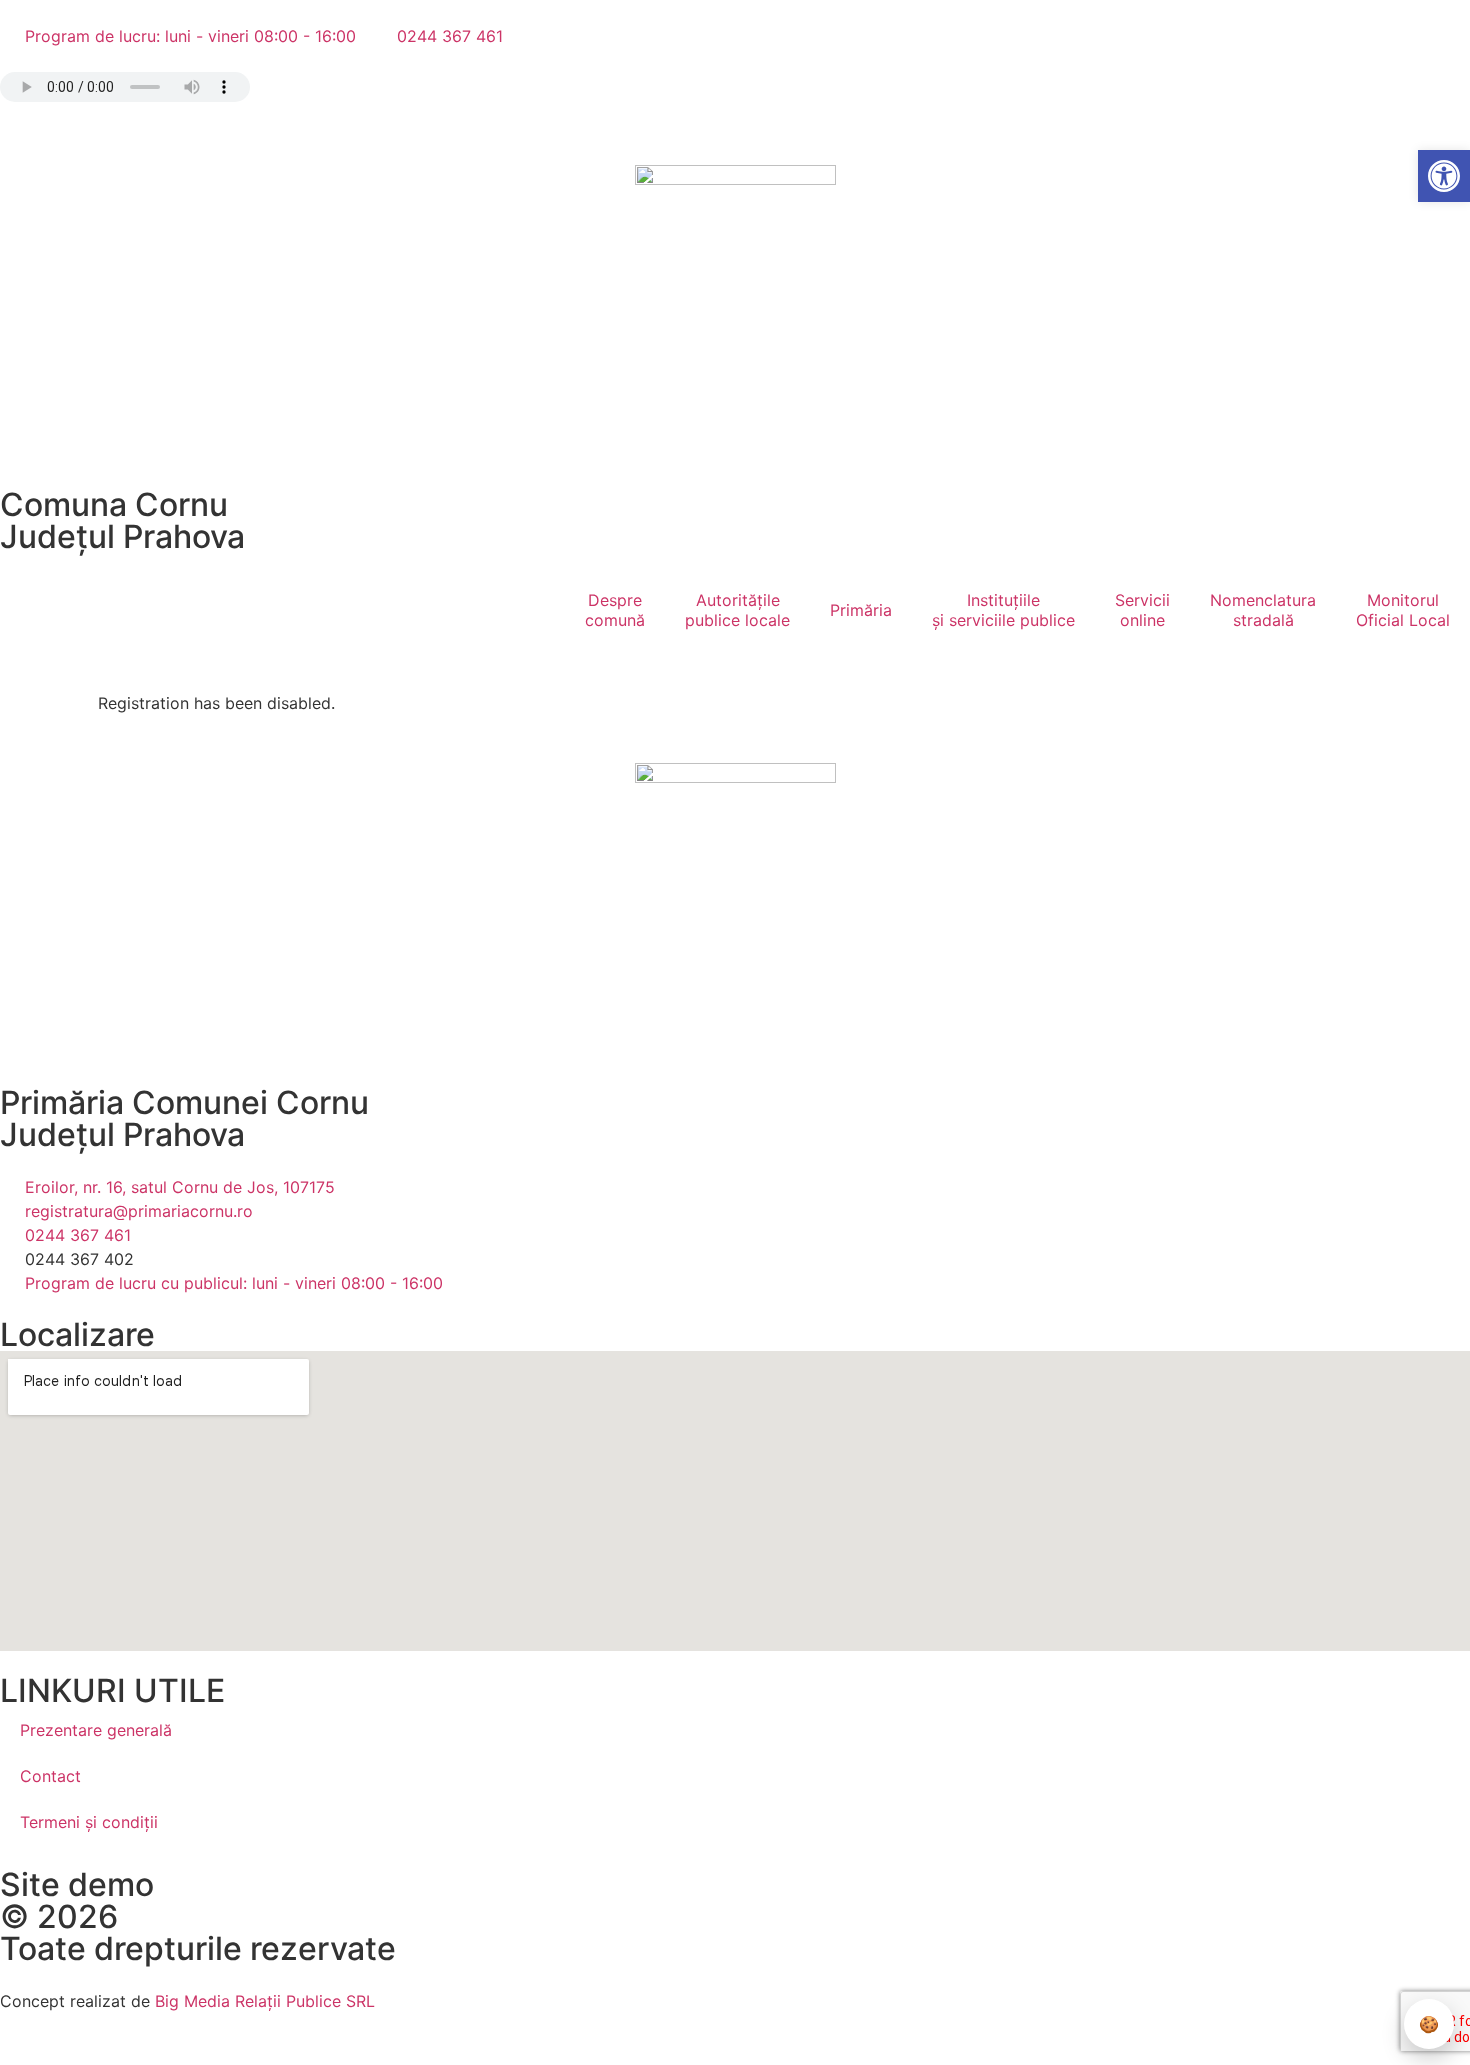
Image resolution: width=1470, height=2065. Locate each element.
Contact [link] (50, 1776)
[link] (1444, 176)
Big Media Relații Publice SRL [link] (265, 2001)
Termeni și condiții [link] (89, 1822)
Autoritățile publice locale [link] (737, 610)
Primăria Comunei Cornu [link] (184, 1102)
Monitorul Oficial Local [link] (1403, 610)
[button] (16, 124)
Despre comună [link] (615, 610)
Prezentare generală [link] (96, 1730)
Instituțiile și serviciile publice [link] (1003, 610)
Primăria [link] (861, 610)
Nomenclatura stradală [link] (1263, 610)
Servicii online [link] (1142, 610)
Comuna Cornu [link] (114, 504)
